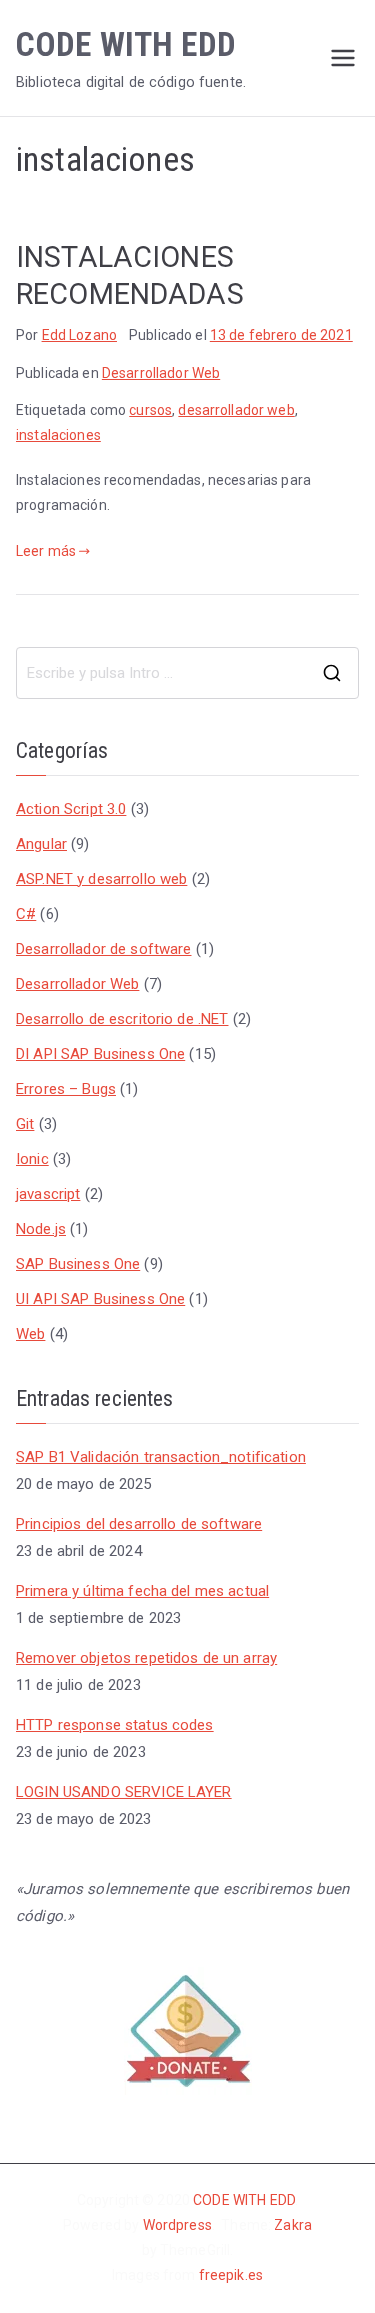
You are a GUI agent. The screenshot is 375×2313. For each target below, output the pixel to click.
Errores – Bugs (66, 1089)
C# (26, 914)
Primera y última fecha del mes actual (142, 1591)
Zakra (293, 2225)
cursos (150, 410)
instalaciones (58, 435)
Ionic (32, 1159)
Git (25, 1124)
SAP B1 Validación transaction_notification (161, 1457)
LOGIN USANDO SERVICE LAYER (124, 1792)
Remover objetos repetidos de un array (146, 1658)
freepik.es (231, 2275)
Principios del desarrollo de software (139, 1524)
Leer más (46, 551)
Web (30, 1334)
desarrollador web (236, 410)
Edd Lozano (79, 335)
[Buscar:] (187, 673)
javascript (48, 1194)
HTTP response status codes (115, 1725)
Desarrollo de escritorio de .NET (122, 1019)
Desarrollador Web (161, 373)
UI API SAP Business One (100, 1299)
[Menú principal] (343, 58)
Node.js (41, 1229)
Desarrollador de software (104, 949)
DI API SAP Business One (100, 1054)
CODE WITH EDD (126, 44)
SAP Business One (78, 1264)
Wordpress (177, 2225)
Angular (41, 844)
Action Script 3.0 (71, 809)
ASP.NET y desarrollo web (101, 879)
